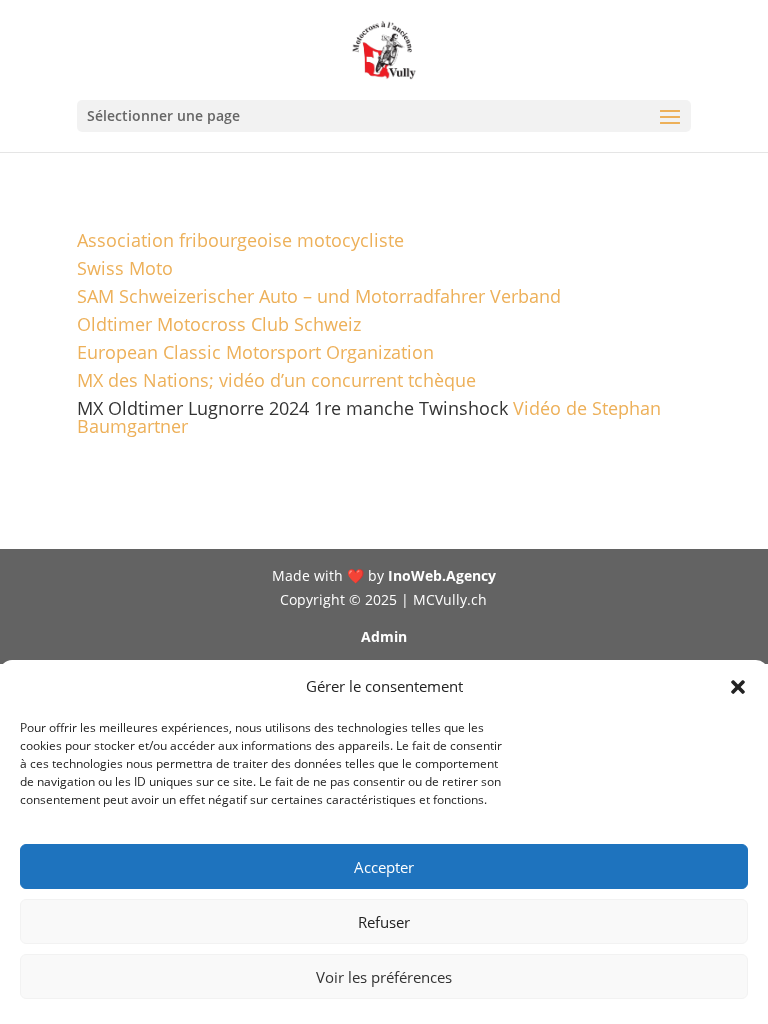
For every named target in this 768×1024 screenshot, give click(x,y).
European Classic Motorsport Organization (255, 352)
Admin (384, 636)
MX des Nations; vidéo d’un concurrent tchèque (276, 380)
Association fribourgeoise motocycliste (240, 240)
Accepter (384, 867)
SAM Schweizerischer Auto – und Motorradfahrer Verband (319, 296)
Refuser (384, 922)
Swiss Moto (125, 268)
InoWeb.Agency (442, 575)
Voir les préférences (384, 977)
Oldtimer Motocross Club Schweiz (219, 324)
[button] (738, 687)
